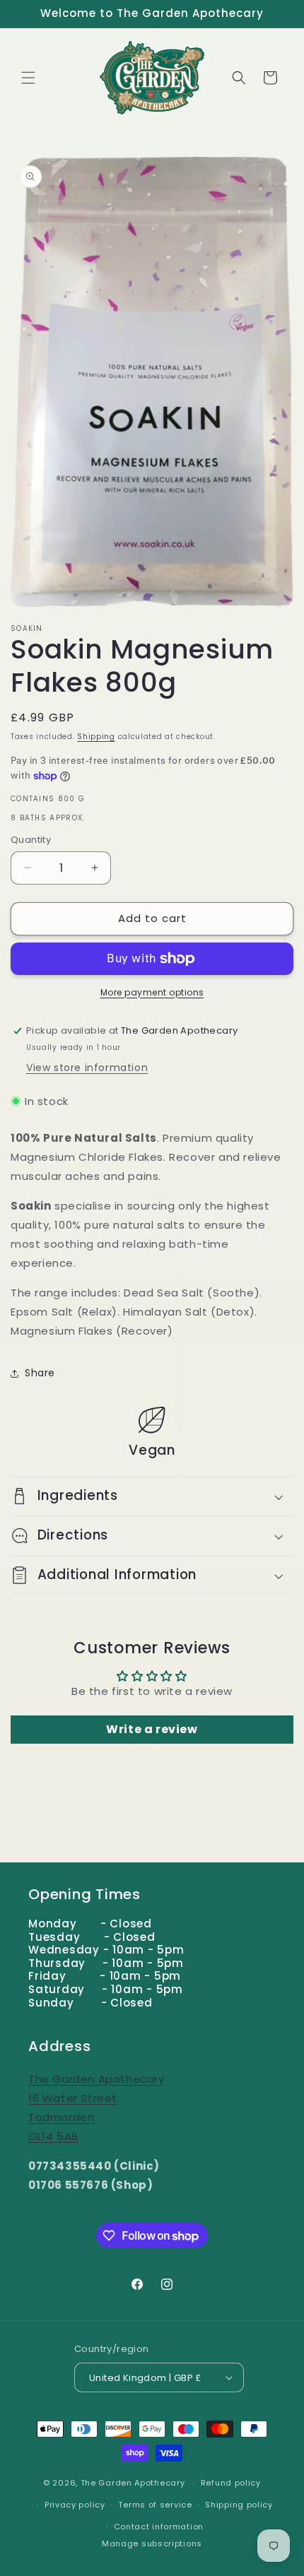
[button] (28, 78)
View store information (87, 1068)
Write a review (152, 1729)
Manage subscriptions (152, 2543)
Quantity (31, 840)
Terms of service (155, 2505)
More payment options (152, 992)
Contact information (159, 2527)
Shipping (96, 737)
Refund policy (231, 2483)
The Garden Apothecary (133, 2483)
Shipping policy (239, 2505)
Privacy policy (75, 2505)
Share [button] (40, 1373)
